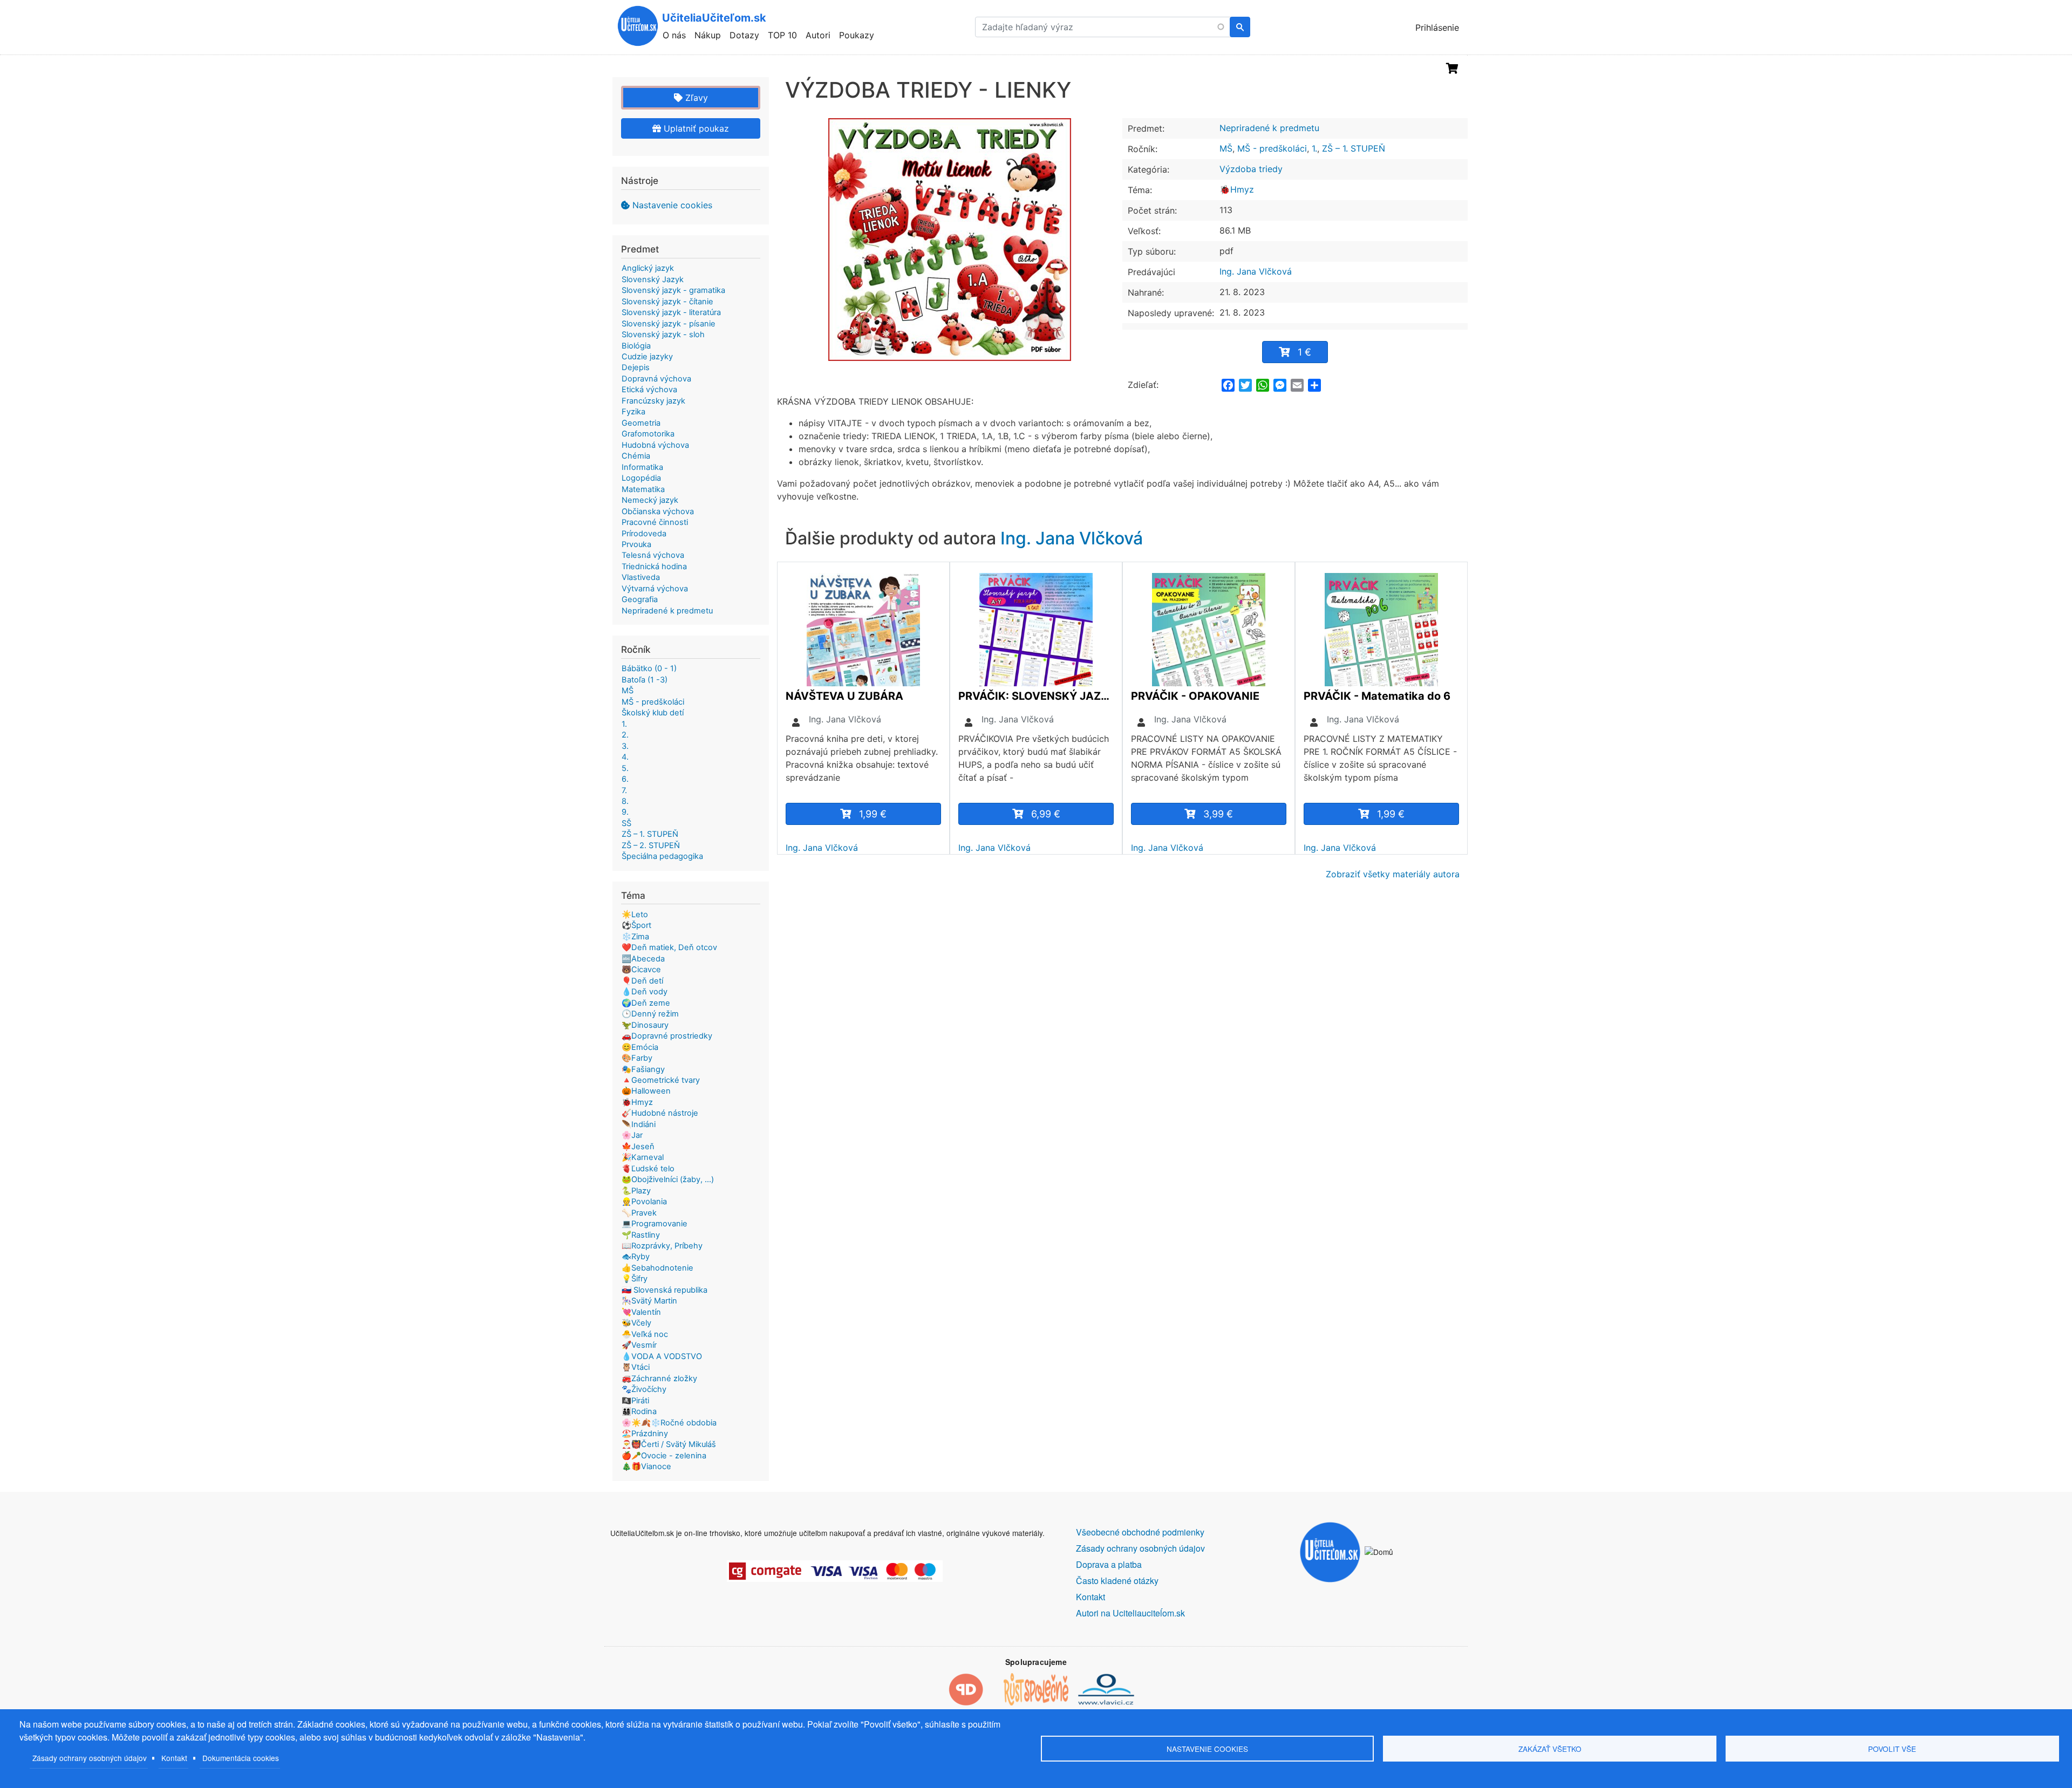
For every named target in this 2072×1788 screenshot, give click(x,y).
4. (625, 757)
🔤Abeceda (643, 959)
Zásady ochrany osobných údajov (90, 1758)
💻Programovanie (655, 1224)
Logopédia (641, 478)
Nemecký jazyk (650, 500)
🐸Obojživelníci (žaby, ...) (668, 1179)
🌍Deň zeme (646, 1003)
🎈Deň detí (642, 981)
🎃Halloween (646, 1091)
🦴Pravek (639, 1213)
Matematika (643, 489)
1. (1314, 148)
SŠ (626, 823)
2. (625, 735)
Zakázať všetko (1550, 1749)
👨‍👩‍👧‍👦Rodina (639, 1411)
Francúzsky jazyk (653, 401)
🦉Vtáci (636, 1367)
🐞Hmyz (1237, 189)
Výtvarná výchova (655, 589)
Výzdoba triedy (1251, 169)
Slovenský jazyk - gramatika (673, 290)
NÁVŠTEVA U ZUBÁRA (844, 696)
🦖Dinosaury (645, 1025)
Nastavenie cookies (672, 205)
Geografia (640, 599)
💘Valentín (641, 1312)
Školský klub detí (653, 713)
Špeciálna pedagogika (662, 856)
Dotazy (744, 35)
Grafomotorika (648, 434)
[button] (950, 240)
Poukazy (857, 35)
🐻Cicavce (641, 970)
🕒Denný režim (650, 1014)
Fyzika (633, 412)
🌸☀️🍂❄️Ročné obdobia (669, 1423)
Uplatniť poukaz (695, 128)
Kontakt (174, 1758)
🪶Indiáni (639, 1124)
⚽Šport (636, 925)
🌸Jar (632, 1135)
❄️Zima (635, 937)
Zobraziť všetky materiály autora (1393, 874)
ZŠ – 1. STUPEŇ (1354, 148)
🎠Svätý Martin (649, 1301)
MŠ (1226, 148)
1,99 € (873, 814)
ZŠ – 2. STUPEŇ (651, 845)
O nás (674, 35)
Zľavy (695, 98)
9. (625, 812)
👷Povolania (644, 1202)
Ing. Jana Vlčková (1256, 271)
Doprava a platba (1109, 1564)
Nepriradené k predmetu (1269, 128)
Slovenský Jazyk (653, 279)
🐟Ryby (636, 1257)
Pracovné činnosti (655, 522)
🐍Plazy (636, 1191)
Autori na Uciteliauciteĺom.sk (1130, 1613)
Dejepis (636, 367)
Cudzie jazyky (647, 357)
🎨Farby (637, 1058)
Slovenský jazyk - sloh (663, 335)
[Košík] (1452, 69)
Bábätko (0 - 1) (649, 668)
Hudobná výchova (655, 445)
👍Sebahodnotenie (657, 1268)
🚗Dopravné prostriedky (667, 1036)
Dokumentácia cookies (241, 1758)
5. (625, 768)
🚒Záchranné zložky (659, 1378)
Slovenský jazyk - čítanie (667, 302)
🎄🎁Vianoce (646, 1466)
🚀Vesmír (639, 1345)
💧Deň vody (645, 992)
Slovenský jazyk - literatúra (671, 312)
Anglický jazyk (648, 268)
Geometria (641, 423)
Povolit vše (1892, 1749)
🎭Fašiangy (643, 1069)
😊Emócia (640, 1047)
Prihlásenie (1437, 28)
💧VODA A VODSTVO (662, 1356)
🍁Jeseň (638, 1146)
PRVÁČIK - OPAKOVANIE (1195, 696)
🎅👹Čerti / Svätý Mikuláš (669, 1444)
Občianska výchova (658, 511)
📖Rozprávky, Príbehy (662, 1246)
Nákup (708, 35)
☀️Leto (635, 915)
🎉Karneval (643, 1157)
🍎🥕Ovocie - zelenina (664, 1456)
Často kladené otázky (1117, 1581)
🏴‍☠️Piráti (635, 1401)
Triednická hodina (654, 567)
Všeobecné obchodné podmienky (1140, 1532)
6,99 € (1046, 814)
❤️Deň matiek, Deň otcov (669, 947)
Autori (818, 35)
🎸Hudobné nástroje (660, 1113)
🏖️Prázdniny (645, 1434)
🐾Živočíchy (644, 1389)
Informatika (642, 467)
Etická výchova (649, 390)
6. (625, 779)
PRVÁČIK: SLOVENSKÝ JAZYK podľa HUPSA (1036, 696)
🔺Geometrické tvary (661, 1080)
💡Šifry (635, 1279)
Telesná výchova (653, 555)
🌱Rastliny (641, 1235)
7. (624, 790)
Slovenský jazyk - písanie (669, 324)
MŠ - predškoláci (1272, 148)
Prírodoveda (644, 534)
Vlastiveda (641, 577)
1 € (1304, 352)
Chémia (636, 456)
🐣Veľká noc (645, 1334)
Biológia (636, 346)
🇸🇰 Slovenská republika (664, 1290)
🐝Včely (636, 1323)
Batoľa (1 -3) (645, 680)
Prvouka (636, 544)
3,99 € (1218, 814)
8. (625, 801)
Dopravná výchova (656, 379)
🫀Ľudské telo (648, 1169)
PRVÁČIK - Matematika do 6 (1377, 696)
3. (625, 746)
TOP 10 (782, 35)
